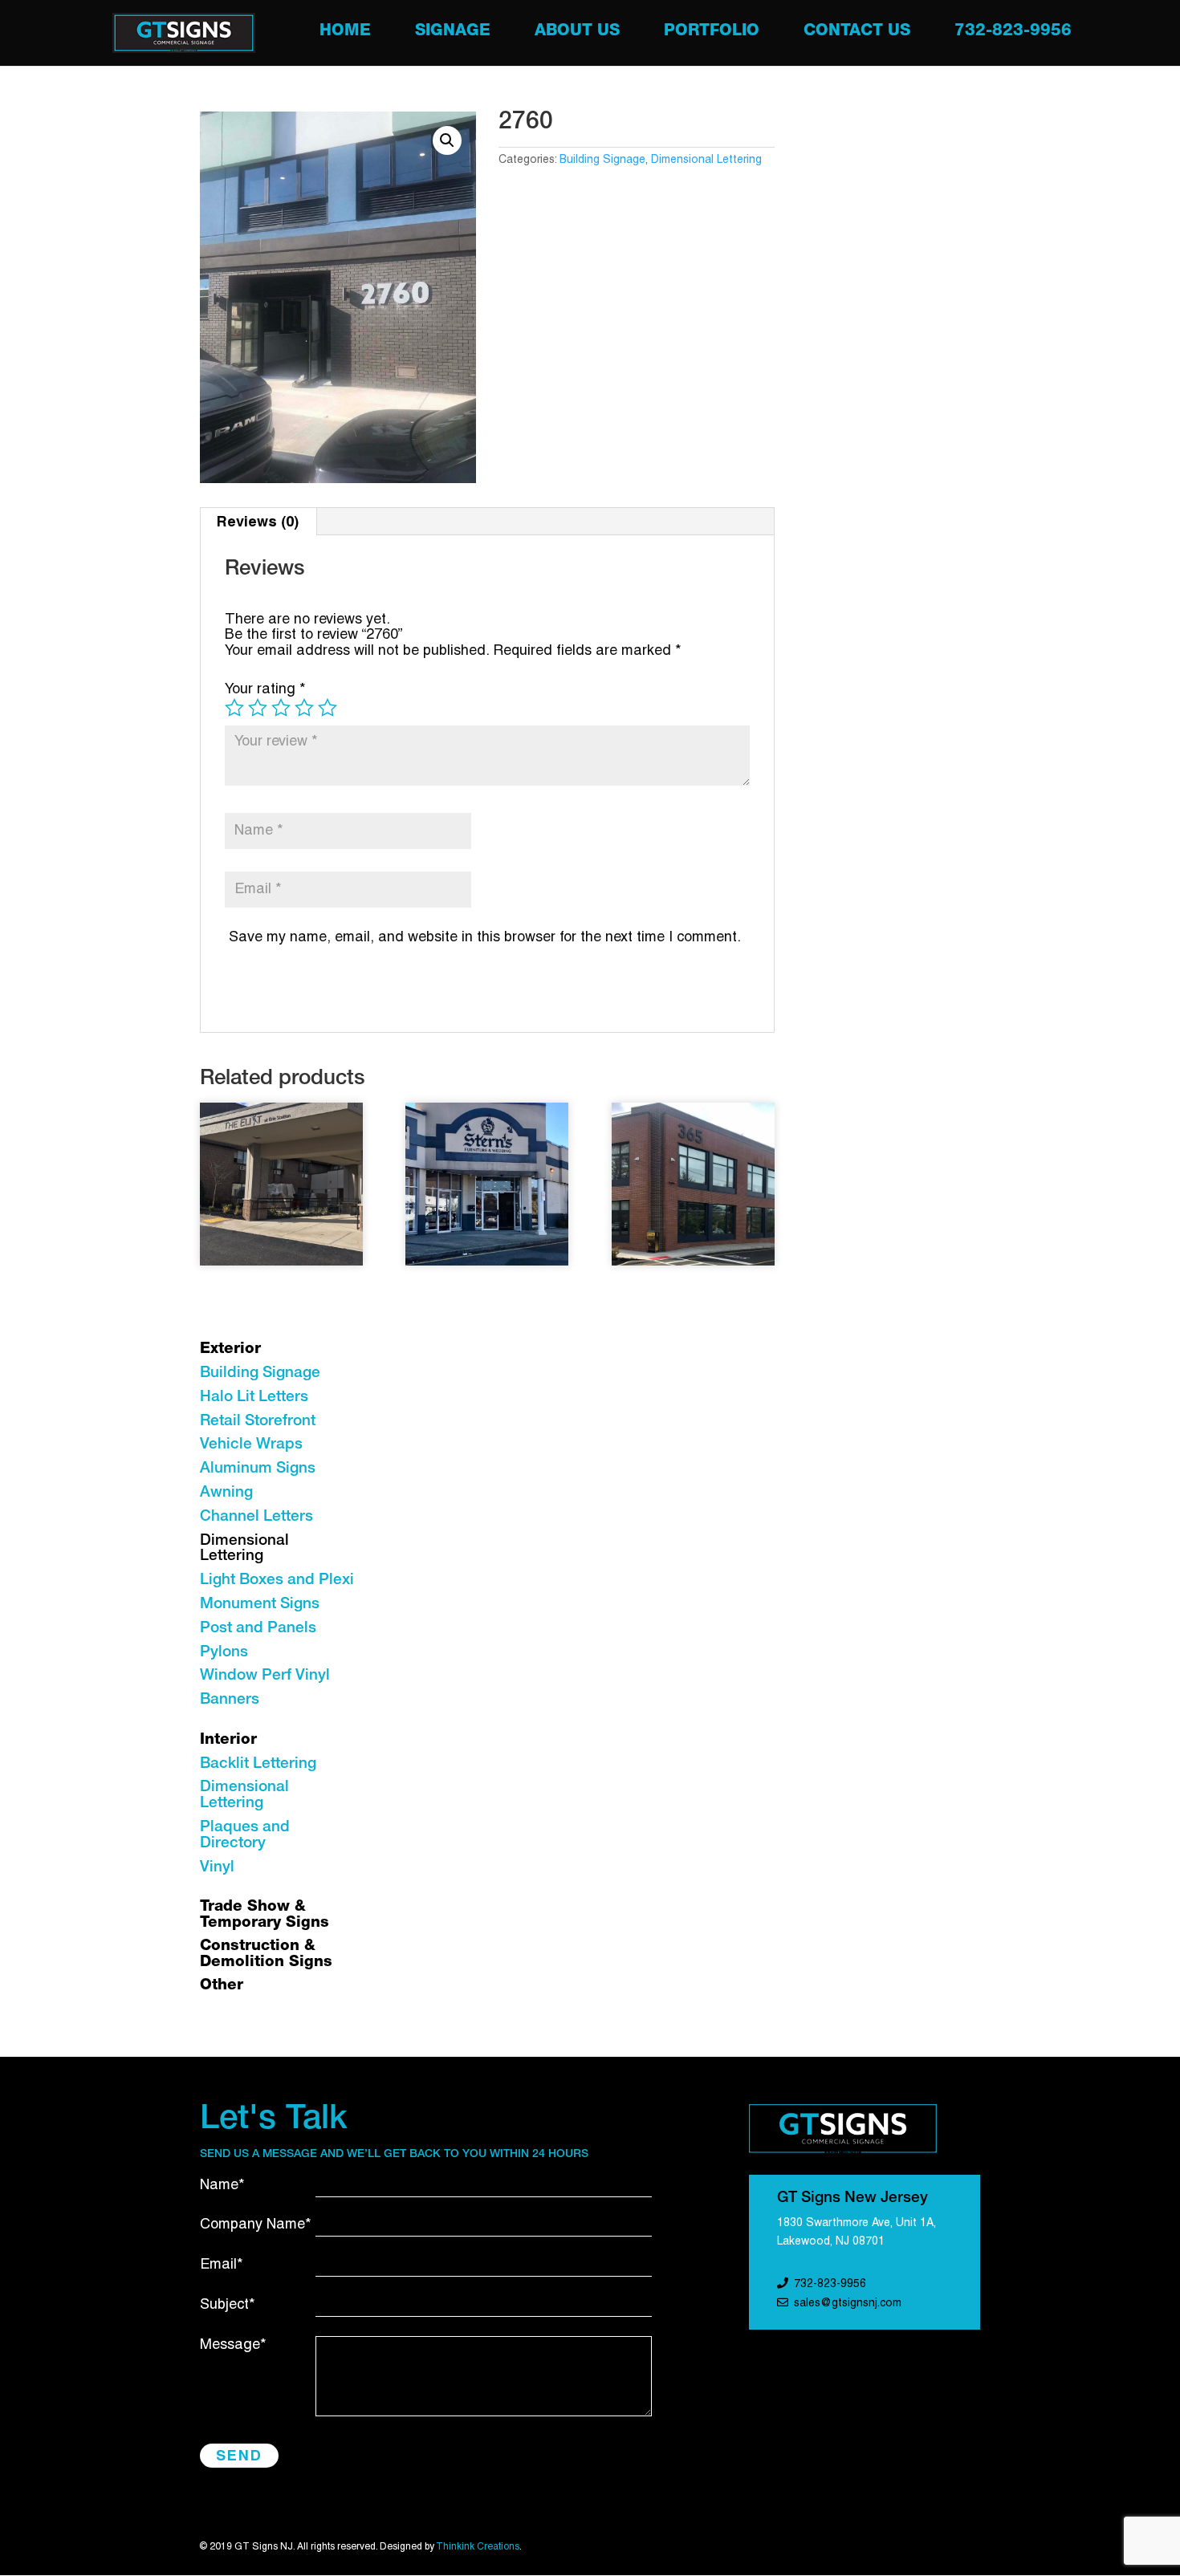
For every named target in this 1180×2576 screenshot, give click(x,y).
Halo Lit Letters (254, 1398)
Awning (226, 1493)
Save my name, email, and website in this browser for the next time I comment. (485, 938)
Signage (453, 33)
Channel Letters (256, 1517)
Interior (228, 1740)
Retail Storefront (258, 1422)
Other (222, 1986)
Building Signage (602, 160)
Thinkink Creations (478, 2547)
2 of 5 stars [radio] (258, 708)
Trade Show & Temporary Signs (264, 1915)
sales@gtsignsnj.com (848, 2304)
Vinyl (217, 1868)
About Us (577, 33)
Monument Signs (260, 1605)
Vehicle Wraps (251, 1445)
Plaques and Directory (245, 1836)
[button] (447, 140)
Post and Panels (258, 1629)
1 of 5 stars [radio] (234, 708)
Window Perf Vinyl (265, 1676)
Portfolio (712, 33)
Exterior (230, 1349)
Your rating (265, 690)
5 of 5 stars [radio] (328, 708)
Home (345, 33)
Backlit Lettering (258, 1764)
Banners (230, 1700)
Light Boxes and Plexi (277, 1581)
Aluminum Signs (258, 1469)
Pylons (224, 1653)
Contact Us (857, 33)
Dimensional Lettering (706, 160)
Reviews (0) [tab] (258, 521)
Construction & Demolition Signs (266, 1954)
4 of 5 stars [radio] (304, 708)
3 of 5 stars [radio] (281, 708)
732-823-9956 (1013, 33)
